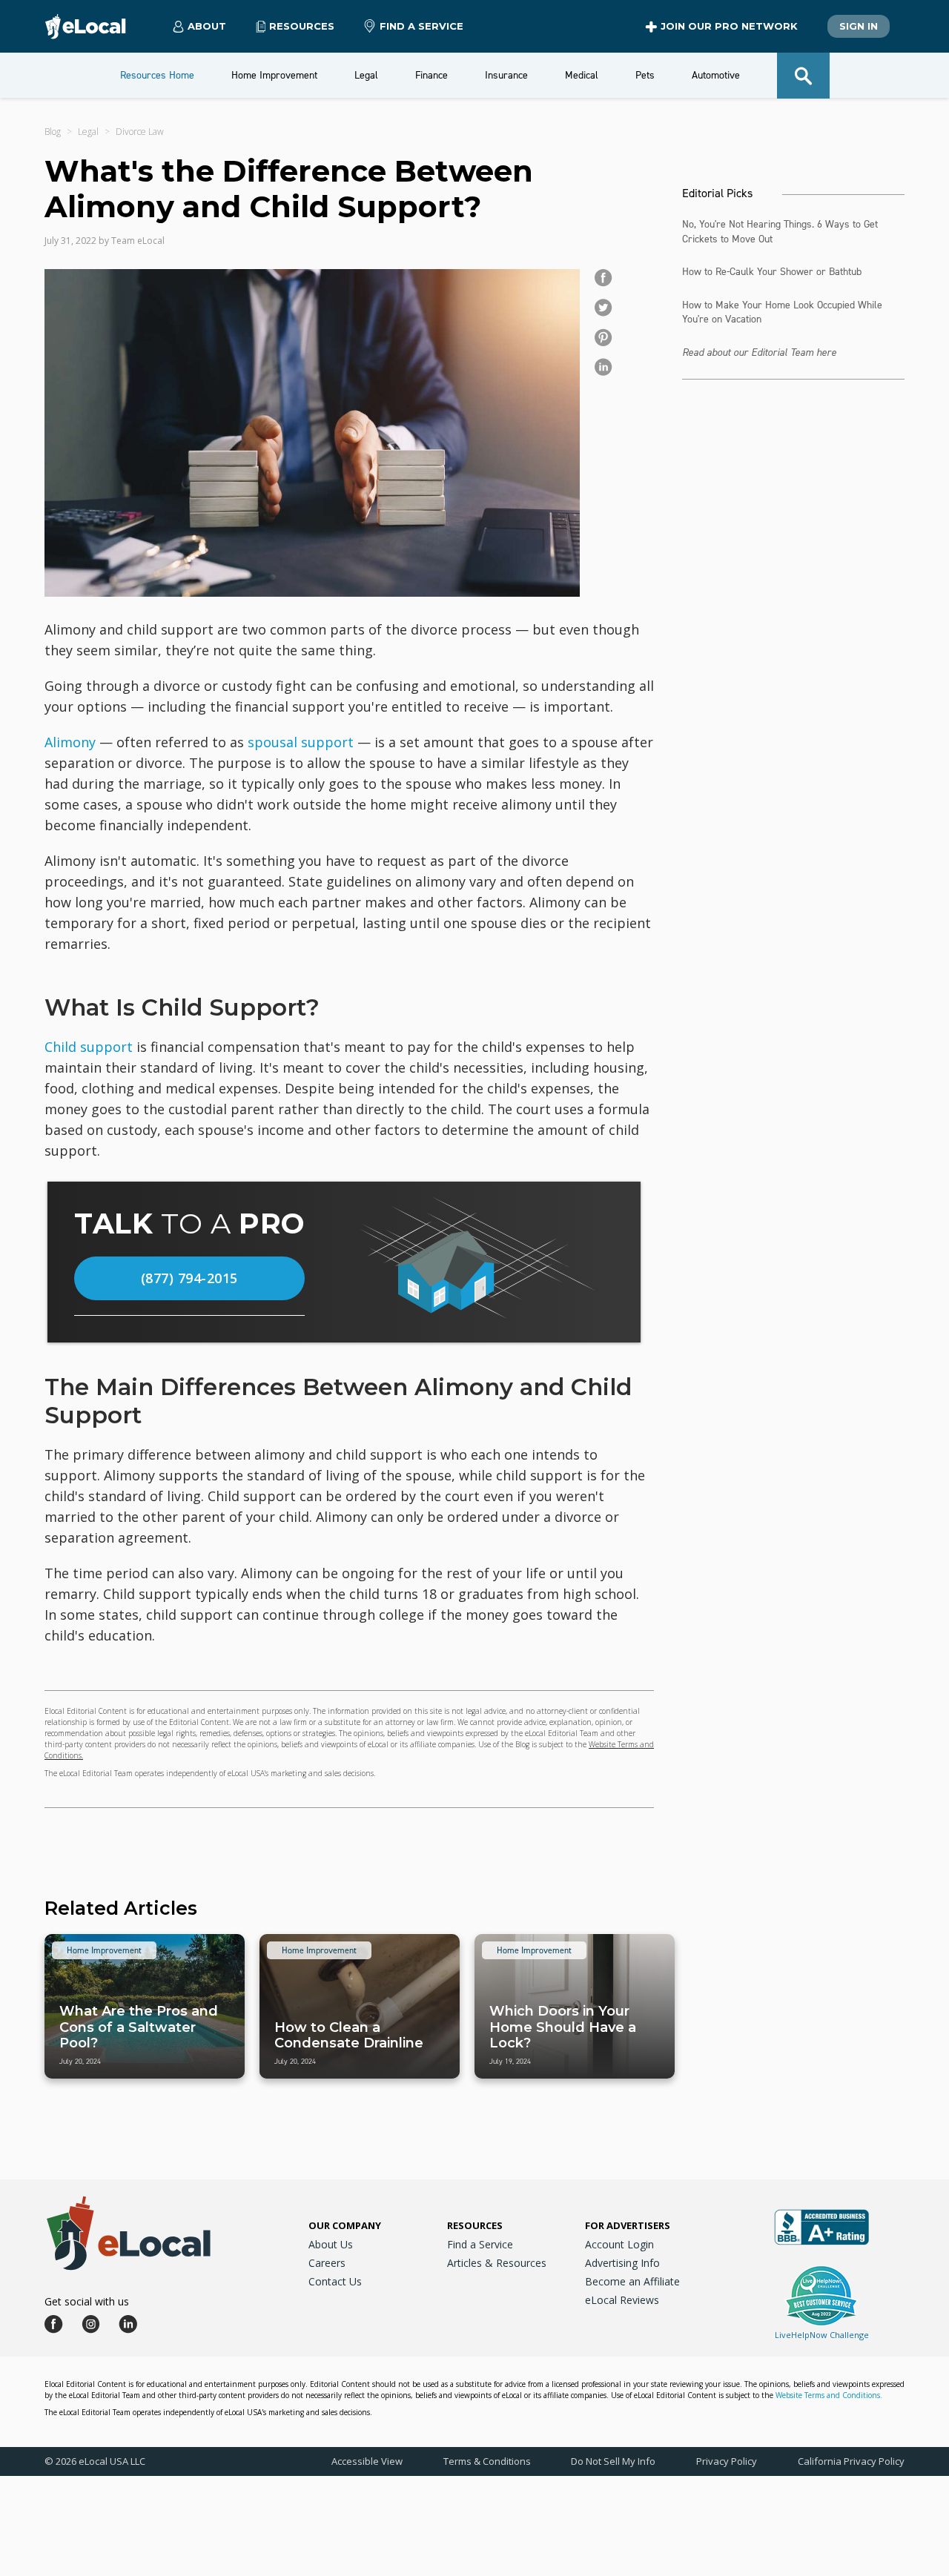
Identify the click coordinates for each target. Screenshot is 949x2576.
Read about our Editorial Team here (759, 352)
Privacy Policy (727, 2461)
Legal (88, 132)
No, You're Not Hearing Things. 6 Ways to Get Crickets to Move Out (780, 232)
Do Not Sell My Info (613, 2461)
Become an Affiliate (632, 2281)
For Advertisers (628, 2225)
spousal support (301, 742)
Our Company (345, 2225)
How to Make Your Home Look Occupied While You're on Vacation (782, 312)
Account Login (619, 2244)
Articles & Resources (497, 2263)
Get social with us (87, 2301)
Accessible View (367, 2461)
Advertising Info (622, 2263)
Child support (89, 1047)
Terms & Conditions (487, 2461)
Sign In (859, 26)
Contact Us (335, 2281)
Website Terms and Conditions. (829, 2395)
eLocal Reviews (622, 2300)
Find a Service (421, 26)
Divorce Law (140, 132)
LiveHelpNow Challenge (822, 2335)
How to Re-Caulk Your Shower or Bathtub (772, 272)
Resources (475, 2225)
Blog (53, 132)
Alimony (70, 742)
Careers (327, 2263)
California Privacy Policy (851, 2461)
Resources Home (157, 75)
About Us (331, 2244)
